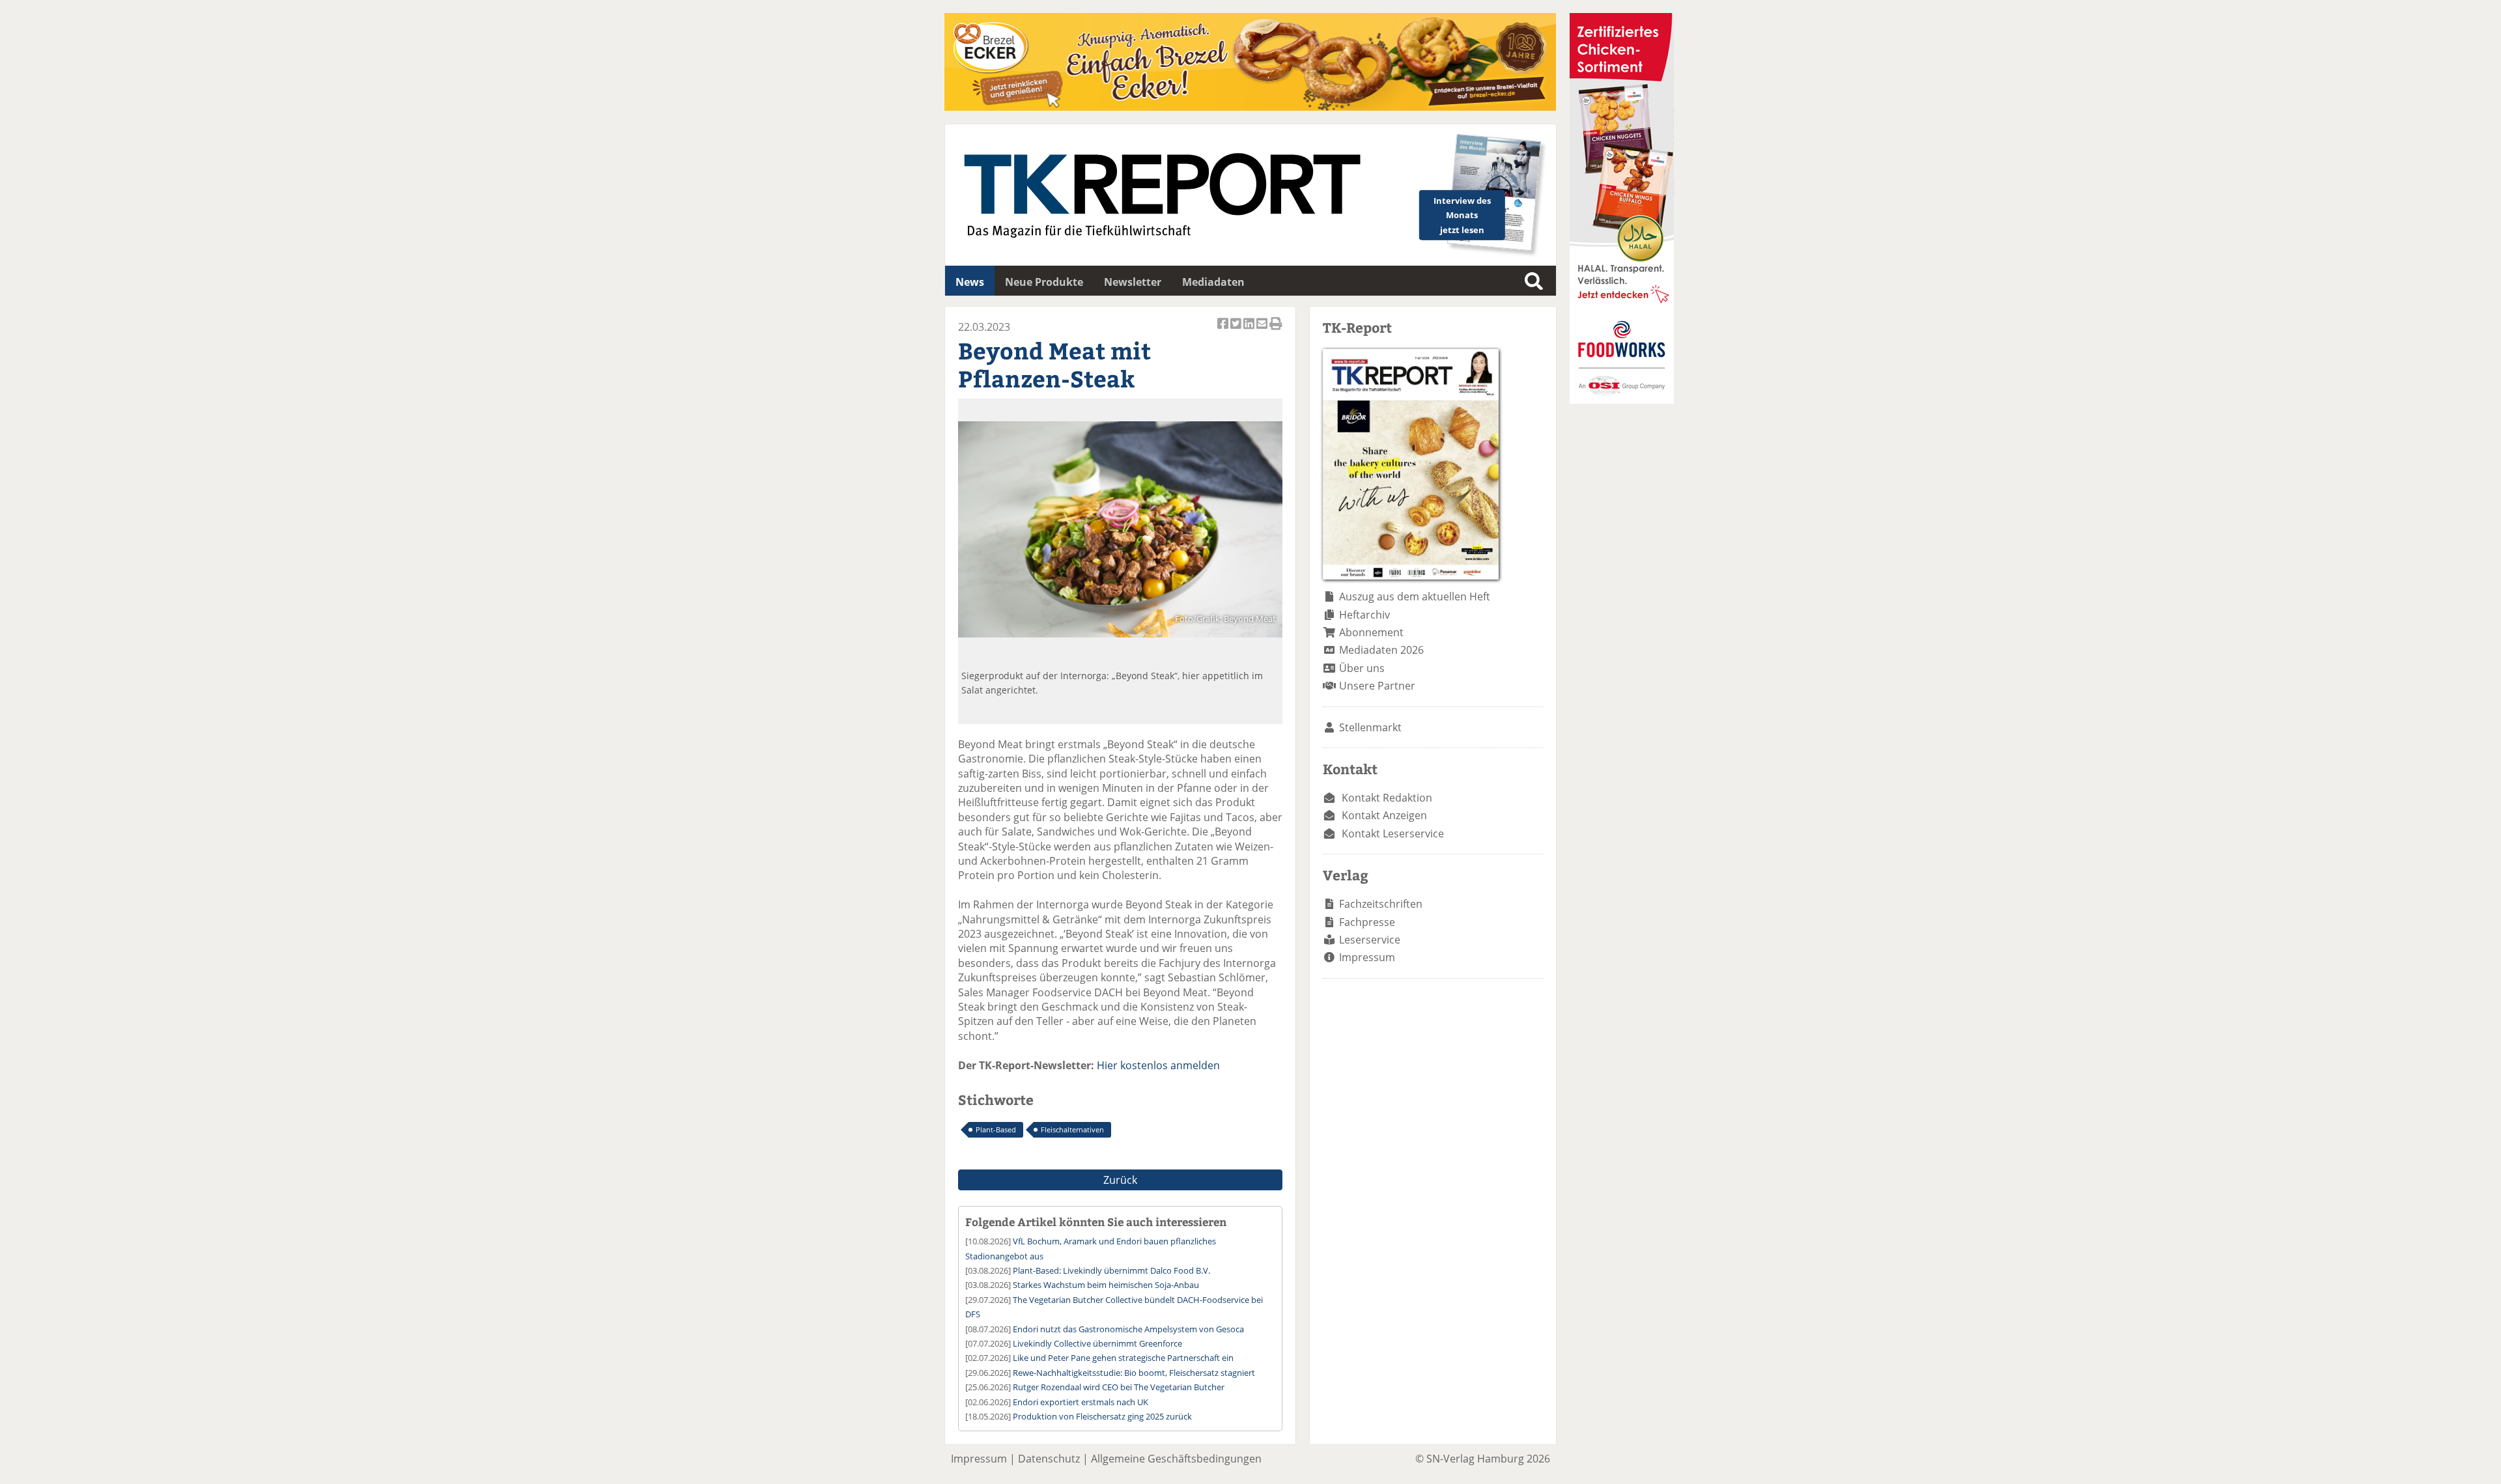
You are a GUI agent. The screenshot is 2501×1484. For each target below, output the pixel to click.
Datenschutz (1049, 1459)
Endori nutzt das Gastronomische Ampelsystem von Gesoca (1128, 1329)
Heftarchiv (1364, 615)
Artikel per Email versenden (1263, 330)
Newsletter (1133, 282)
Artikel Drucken (1276, 330)
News (970, 282)
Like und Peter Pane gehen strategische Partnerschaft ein (1123, 1358)
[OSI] (1622, 400)
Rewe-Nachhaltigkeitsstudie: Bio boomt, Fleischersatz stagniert (1134, 1373)
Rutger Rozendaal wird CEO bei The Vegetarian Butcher (1119, 1387)
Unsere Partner (1377, 686)
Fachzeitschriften (1381, 904)
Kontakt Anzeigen (1384, 815)
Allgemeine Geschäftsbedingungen (1176, 1459)
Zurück (1120, 1180)
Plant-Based (996, 1129)
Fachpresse (1367, 922)
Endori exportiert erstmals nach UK (1081, 1402)
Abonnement (1371, 632)
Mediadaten (1213, 282)
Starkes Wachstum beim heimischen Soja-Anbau (1106, 1285)
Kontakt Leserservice (1393, 833)
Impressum (1367, 957)
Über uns (1362, 668)
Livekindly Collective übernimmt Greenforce (1097, 1343)
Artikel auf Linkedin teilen (1250, 330)
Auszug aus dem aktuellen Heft (1415, 596)
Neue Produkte (1044, 282)
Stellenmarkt (1370, 727)
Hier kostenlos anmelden (1158, 1065)
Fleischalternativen (1072, 1129)
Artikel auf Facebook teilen (1224, 330)
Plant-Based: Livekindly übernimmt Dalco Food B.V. (1111, 1270)
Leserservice (1370, 940)
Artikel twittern (1237, 330)
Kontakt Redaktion (1387, 798)
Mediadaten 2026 (1381, 650)
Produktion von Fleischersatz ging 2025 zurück (1102, 1416)
